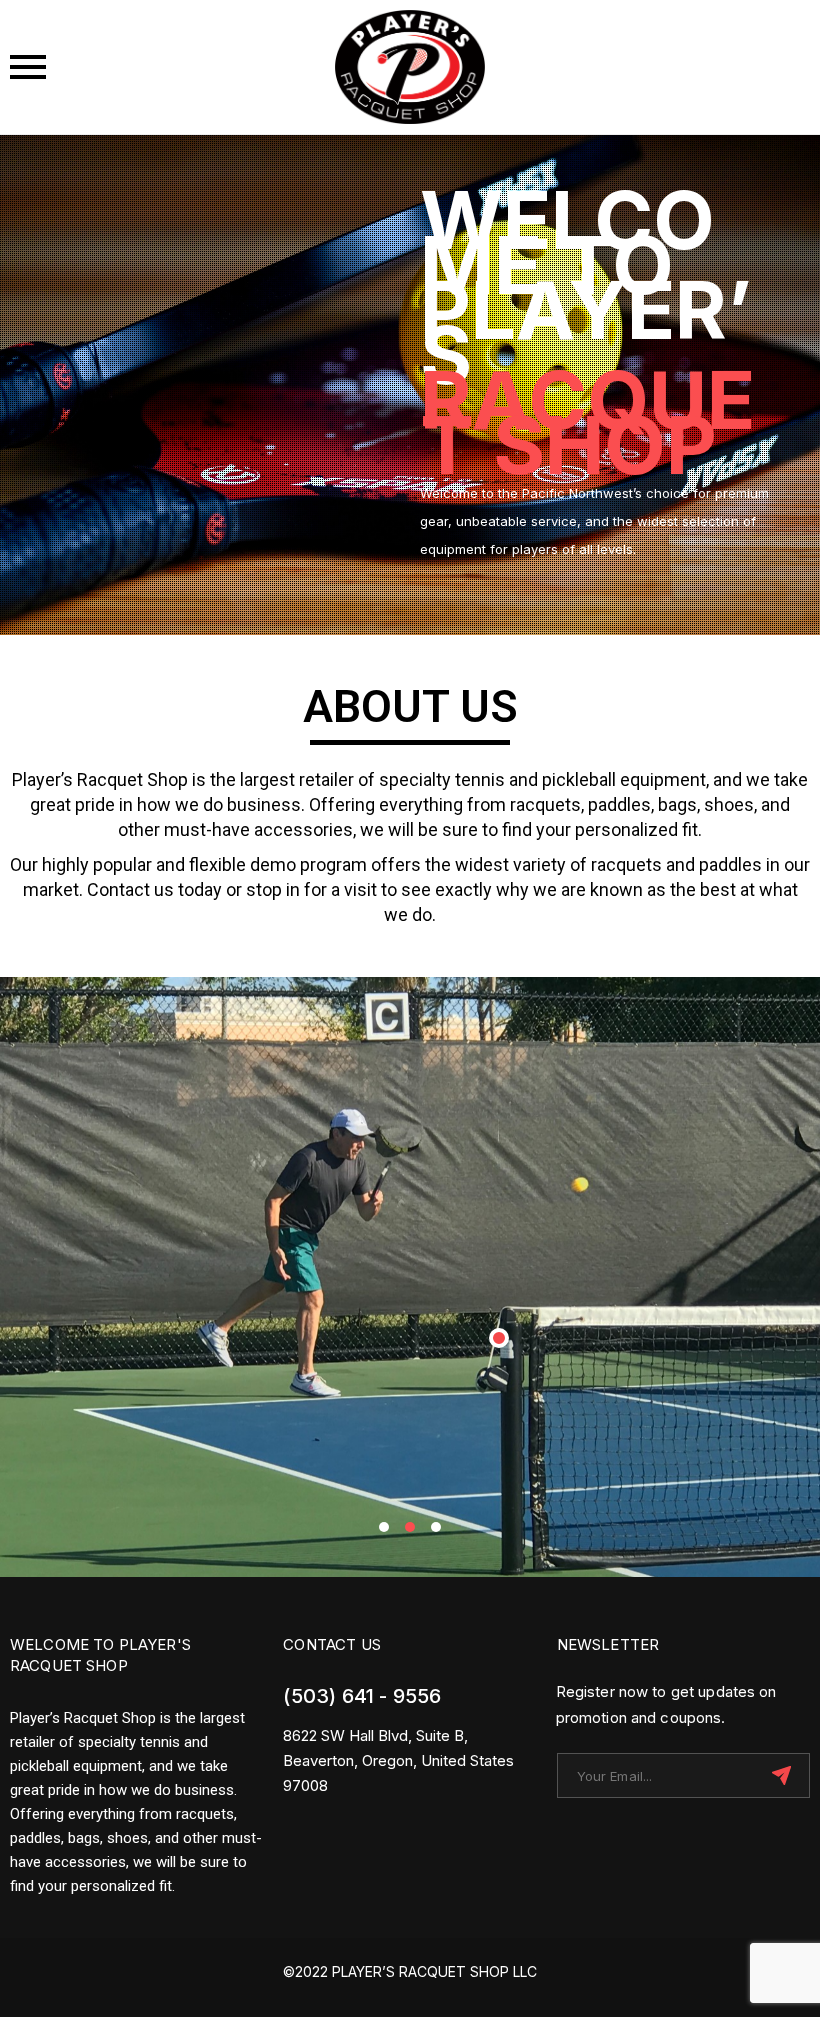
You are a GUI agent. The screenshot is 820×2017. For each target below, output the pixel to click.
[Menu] (143, 67)
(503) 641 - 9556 (362, 1696)
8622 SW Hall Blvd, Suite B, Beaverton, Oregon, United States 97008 (398, 1760)
